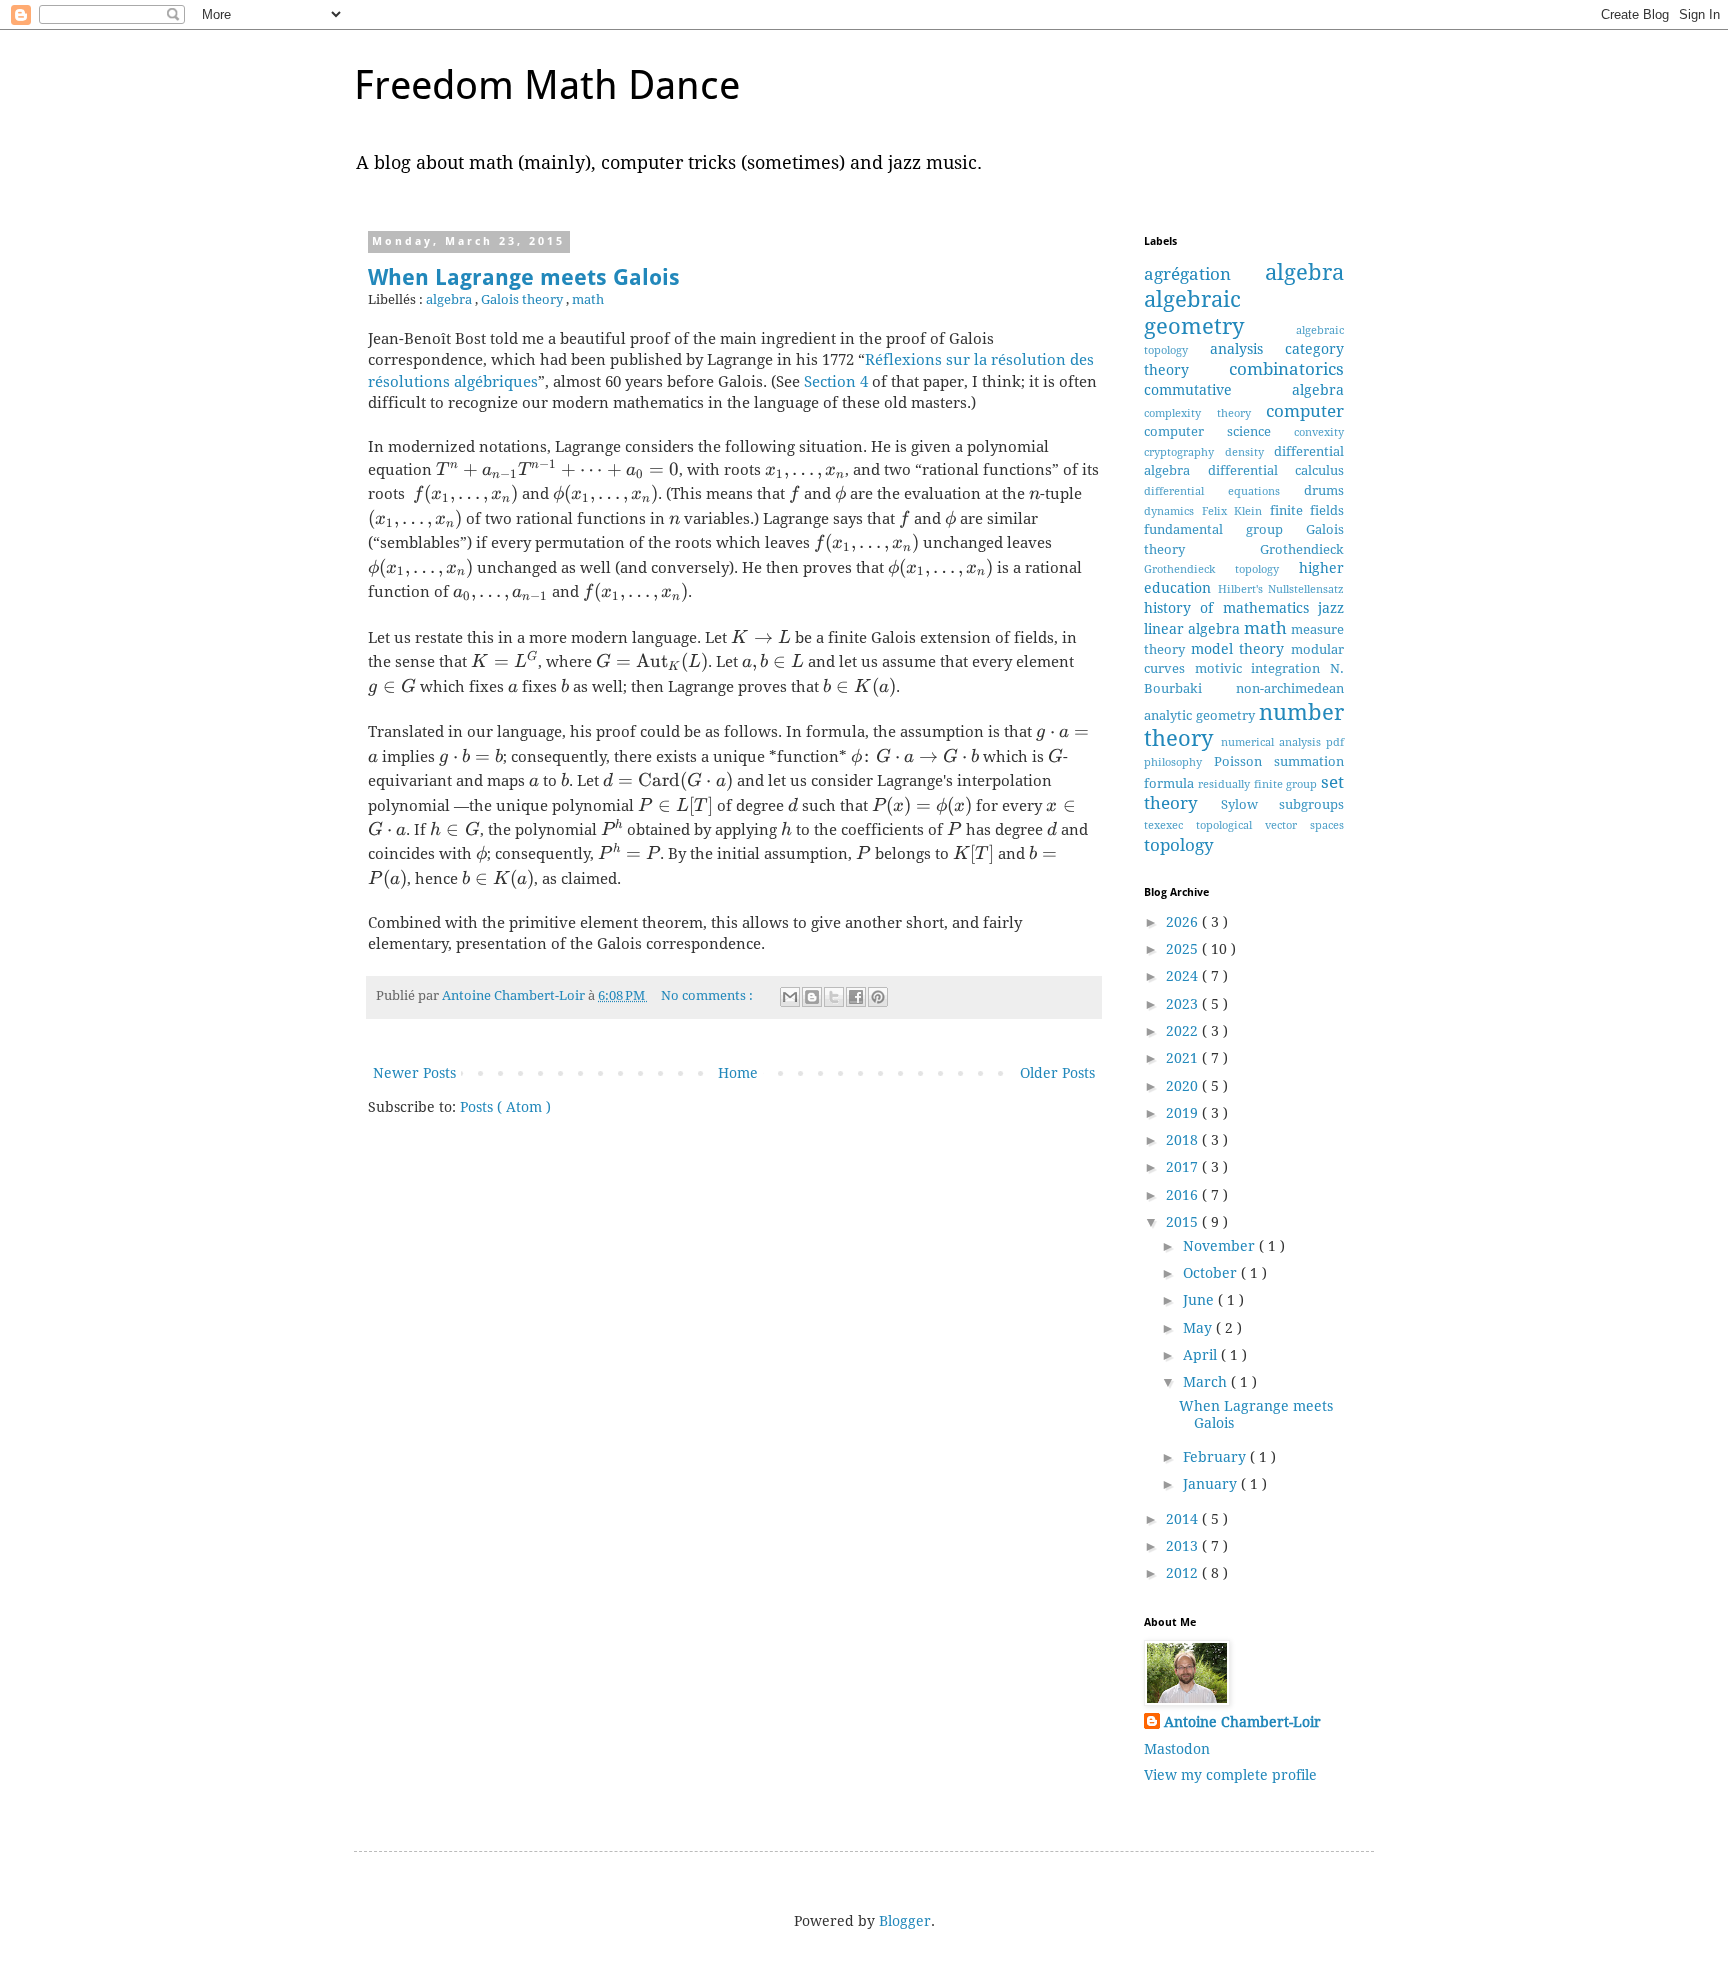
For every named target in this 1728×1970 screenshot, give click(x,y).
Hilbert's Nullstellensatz (1281, 589)
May (1199, 1328)
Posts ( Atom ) (505, 1107)
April (1202, 1355)
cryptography (1184, 452)
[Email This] (790, 997)
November (1221, 1246)
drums (1324, 490)
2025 (1184, 949)
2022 (1184, 1031)
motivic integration (1262, 668)
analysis (1248, 349)
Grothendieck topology (1221, 569)
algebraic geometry (1220, 312)
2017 (1184, 1167)
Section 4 (836, 382)
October (1212, 1273)
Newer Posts (414, 1073)
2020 (1184, 1086)
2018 (1184, 1140)
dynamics (1173, 511)
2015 (1184, 1222)
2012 (1184, 1573)
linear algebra (1194, 629)
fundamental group (1225, 529)
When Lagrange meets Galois (524, 277)
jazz (1331, 608)
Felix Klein (1236, 511)
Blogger (905, 1921)
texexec (1170, 825)
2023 (1184, 1004)
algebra (450, 299)
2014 (1184, 1519)
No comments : (708, 995)
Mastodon (1177, 1749)
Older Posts (1057, 1073)
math (588, 299)
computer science (1219, 431)
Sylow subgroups (1283, 804)
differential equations (1224, 491)
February (1216, 1457)
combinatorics (1286, 369)
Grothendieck (1302, 549)
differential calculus (1276, 470)
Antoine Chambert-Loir (1242, 1722)
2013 (1184, 1546)
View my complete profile (1230, 1775)
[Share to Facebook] (856, 997)
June (1200, 1300)
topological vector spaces (1270, 825)
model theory (1241, 649)
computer (1305, 411)
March (1207, 1382)
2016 (1184, 1195)
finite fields (1307, 510)
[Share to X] (834, 997)
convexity (1319, 432)
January (1212, 1484)
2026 (1184, 922)
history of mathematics (1231, 608)
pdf (1335, 742)
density (1250, 452)
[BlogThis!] (812, 997)
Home (738, 1073)
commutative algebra (1244, 390)
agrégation (1204, 274)
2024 (1184, 976)
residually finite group (1259, 784)
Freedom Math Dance (547, 85)
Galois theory (523, 299)
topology (1179, 845)
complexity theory (1205, 413)
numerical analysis (1273, 742)
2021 (1184, 1058)
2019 (1184, 1113)
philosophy (1179, 762)
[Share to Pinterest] (878, 997)
